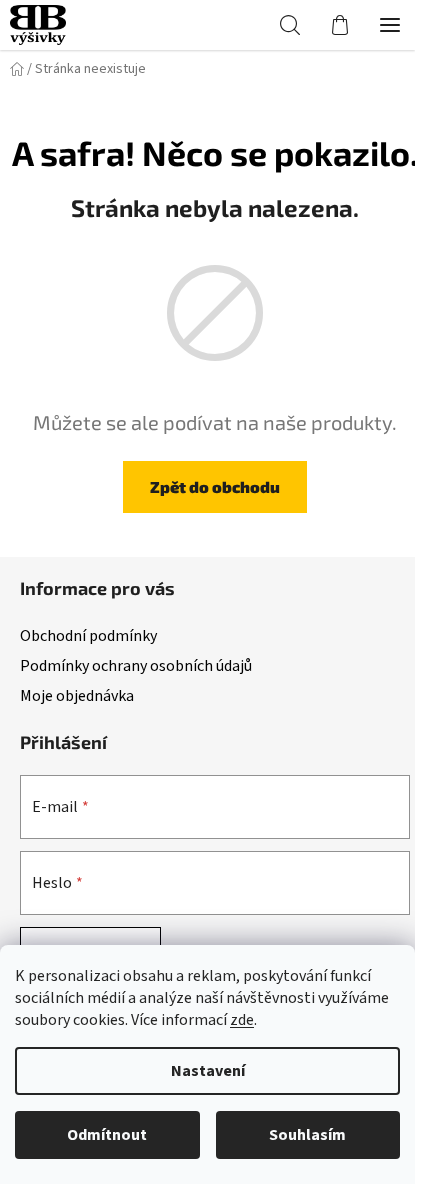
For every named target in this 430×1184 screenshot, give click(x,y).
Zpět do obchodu (215, 486)
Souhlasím (307, 1135)
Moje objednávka (77, 696)
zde (242, 1020)
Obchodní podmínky (88, 636)
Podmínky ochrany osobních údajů (136, 666)
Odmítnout (107, 1135)
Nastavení (208, 1071)
